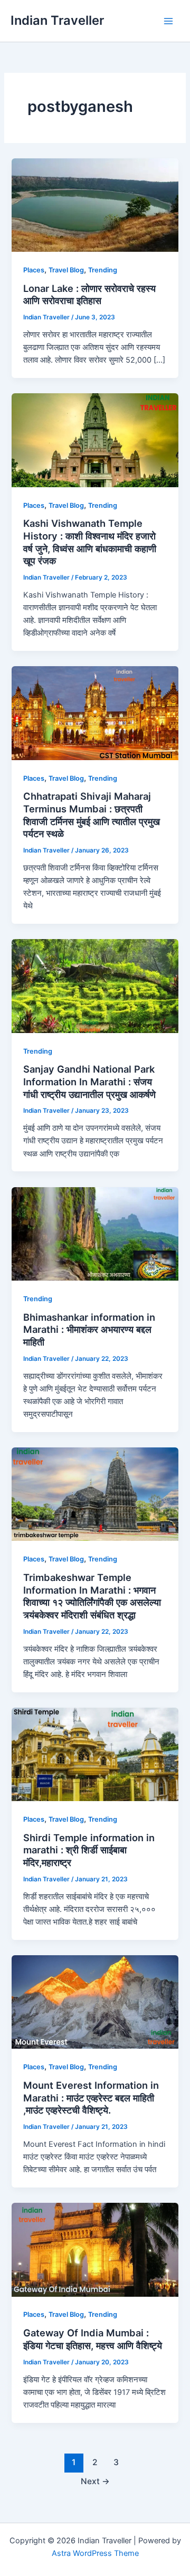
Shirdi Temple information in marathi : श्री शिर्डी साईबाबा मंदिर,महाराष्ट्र (89, 1850)
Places (34, 270)
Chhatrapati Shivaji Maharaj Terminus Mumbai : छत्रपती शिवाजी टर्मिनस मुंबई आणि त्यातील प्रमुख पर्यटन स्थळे (92, 815)
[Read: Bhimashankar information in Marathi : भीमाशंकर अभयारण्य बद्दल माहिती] (95, 1233)
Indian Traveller (57, 20)
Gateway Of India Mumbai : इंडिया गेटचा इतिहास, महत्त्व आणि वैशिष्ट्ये (93, 2339)
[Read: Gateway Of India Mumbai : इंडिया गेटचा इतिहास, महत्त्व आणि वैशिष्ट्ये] (95, 2249)
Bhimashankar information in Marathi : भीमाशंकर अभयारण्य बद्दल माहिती (89, 1329)
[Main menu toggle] (168, 21)
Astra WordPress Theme (95, 2553)
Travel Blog (66, 270)
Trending (103, 270)
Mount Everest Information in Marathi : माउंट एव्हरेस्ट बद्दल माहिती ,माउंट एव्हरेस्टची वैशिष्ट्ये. (91, 2097)
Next (95, 2481)
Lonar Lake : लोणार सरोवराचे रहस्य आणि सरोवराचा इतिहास (89, 295)
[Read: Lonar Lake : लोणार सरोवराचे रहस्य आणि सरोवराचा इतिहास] (95, 205)
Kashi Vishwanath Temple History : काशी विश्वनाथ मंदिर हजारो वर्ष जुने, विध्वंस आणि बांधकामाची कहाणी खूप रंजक (90, 542)
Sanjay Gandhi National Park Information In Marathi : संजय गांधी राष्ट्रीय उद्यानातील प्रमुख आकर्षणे (89, 1081)
